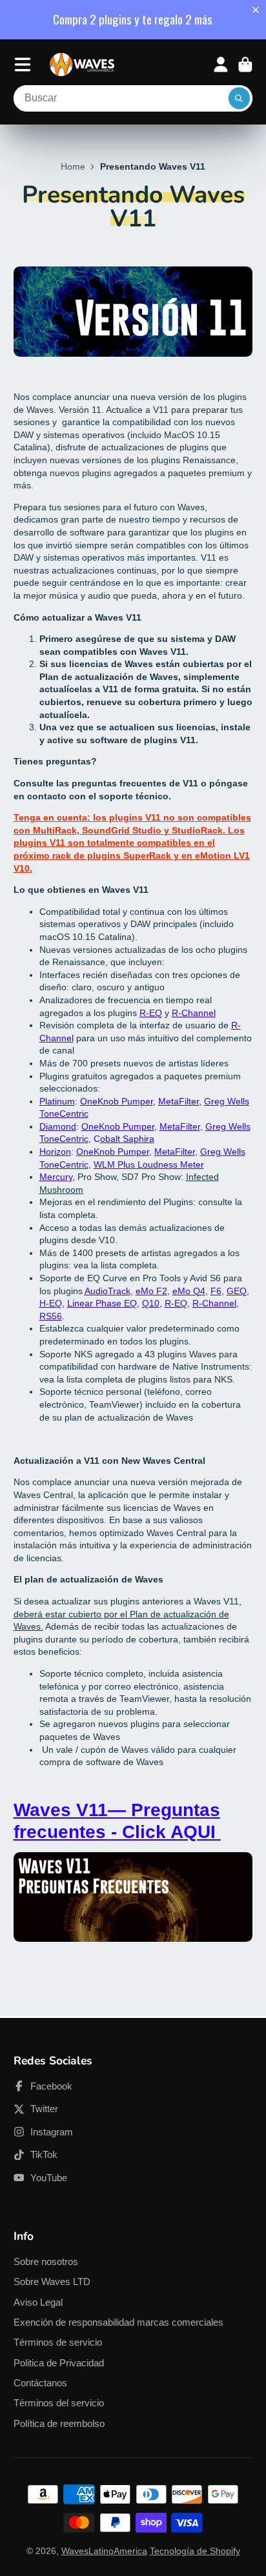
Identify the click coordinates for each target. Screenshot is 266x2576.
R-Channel (194, 1013)
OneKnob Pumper (117, 1101)
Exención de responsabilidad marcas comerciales (118, 2322)
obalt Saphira (127, 1139)
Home (73, 166)
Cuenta (221, 65)
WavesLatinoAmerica (104, 2551)
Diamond (58, 1126)
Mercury (56, 1177)
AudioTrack (107, 1291)
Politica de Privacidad (59, 2363)
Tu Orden (245, 65)
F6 (216, 1291)
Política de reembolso (59, 2423)
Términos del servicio (59, 2403)
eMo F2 (151, 1291)
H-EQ (51, 1303)
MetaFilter (180, 1126)
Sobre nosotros (46, 2261)
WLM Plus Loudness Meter (149, 1164)
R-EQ (151, 1013)
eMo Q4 (189, 1291)
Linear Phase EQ (102, 1303)
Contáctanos (40, 2383)
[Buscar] (240, 99)
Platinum (57, 1101)
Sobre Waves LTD (52, 2281)
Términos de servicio (58, 2342)
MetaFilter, (180, 1101)
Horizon (55, 1152)
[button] (258, 10)
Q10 (151, 1303)
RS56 (51, 1316)
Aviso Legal (38, 2302)
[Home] (82, 65)
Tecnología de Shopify (195, 2551)
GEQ (237, 1291)
